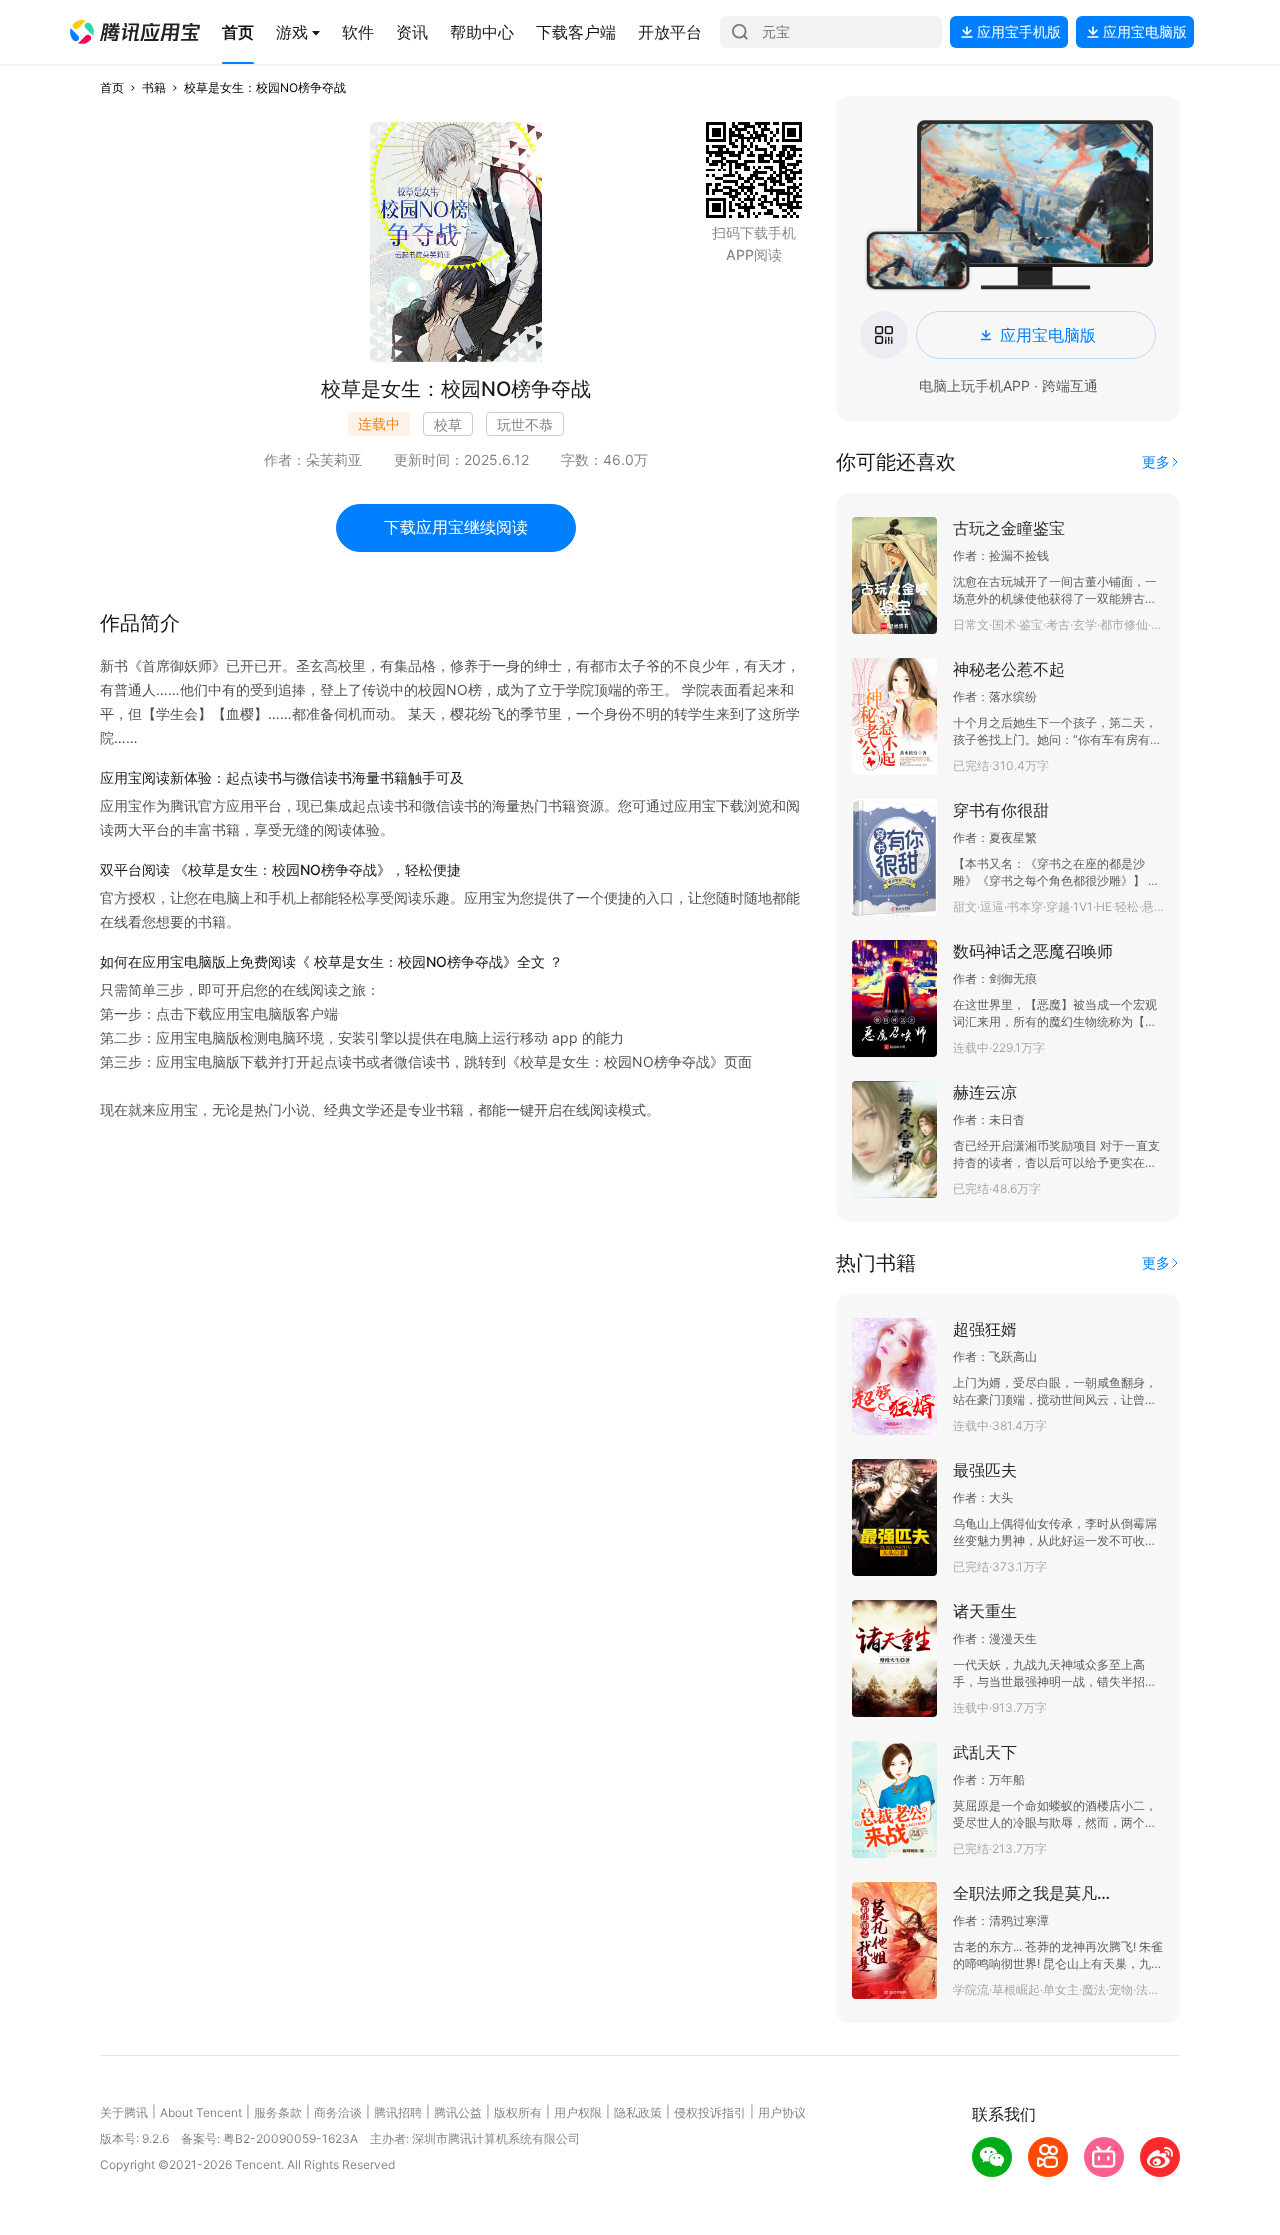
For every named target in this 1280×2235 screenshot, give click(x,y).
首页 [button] (112, 87)
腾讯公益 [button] (458, 2112)
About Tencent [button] (201, 2112)
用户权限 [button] (578, 2112)
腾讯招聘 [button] (398, 2112)
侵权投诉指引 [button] (710, 2112)
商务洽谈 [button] (338, 2112)
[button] (135, 32)
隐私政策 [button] (638, 2112)
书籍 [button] (154, 87)
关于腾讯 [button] (124, 2112)
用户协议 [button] (782, 2112)
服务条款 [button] (278, 2112)
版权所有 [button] (518, 2112)
